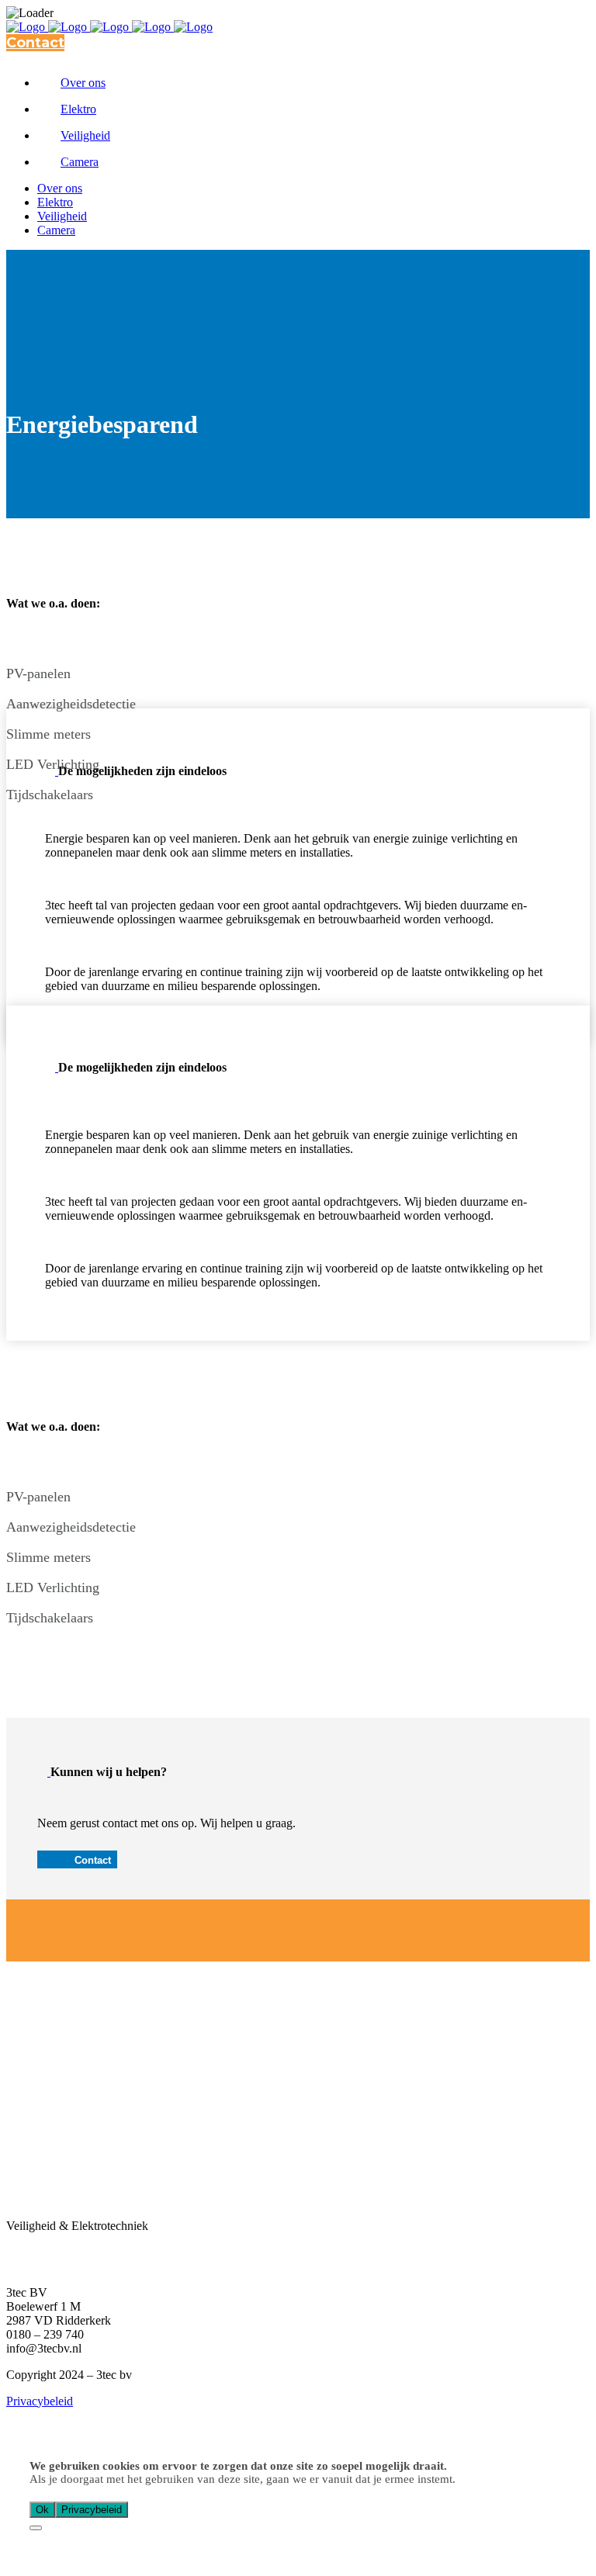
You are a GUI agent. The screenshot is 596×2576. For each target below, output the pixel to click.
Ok (42, 2510)
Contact (35, 43)
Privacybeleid (40, 2401)
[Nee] (36, 2528)
